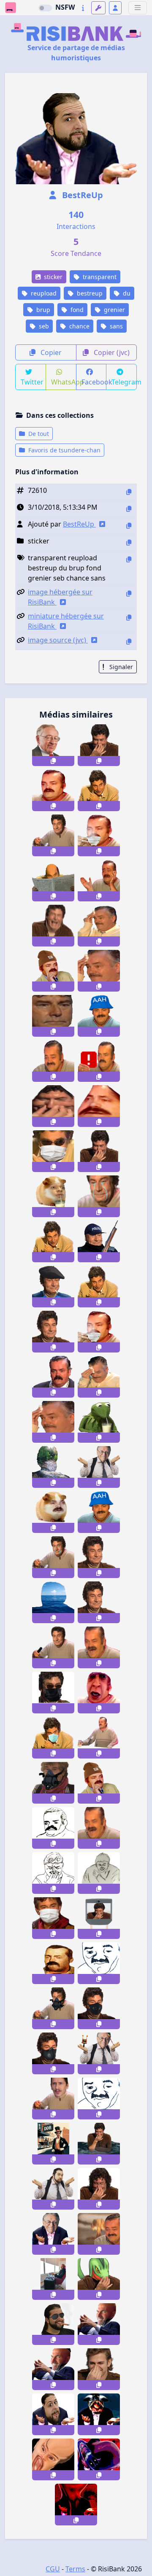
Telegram (124, 382)
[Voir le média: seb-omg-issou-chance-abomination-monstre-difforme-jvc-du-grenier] (99, 2414)
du (126, 293)
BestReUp (81, 195)
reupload (43, 293)
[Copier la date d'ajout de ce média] (129, 509)
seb (43, 326)
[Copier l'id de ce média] (129, 492)
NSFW (65, 7)
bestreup (89, 293)
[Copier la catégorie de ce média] (129, 542)
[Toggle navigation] (138, 8)
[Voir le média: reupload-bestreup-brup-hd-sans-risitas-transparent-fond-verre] (99, 1738)
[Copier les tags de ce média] (129, 559)
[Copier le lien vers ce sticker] (53, 761)
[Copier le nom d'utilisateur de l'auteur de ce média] (129, 526)
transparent (99, 277)
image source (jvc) (58, 640)
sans (115, 326)
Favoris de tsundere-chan (64, 450)
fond (76, 310)
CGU (53, 2569)
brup (42, 310)
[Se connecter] (115, 8)
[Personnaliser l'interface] (98, 8)
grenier (114, 310)
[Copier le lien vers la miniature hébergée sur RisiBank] (129, 617)
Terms (75, 2569)
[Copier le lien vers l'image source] (129, 641)
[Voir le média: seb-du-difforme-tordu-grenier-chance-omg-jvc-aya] (53, 2459)
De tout (38, 434)
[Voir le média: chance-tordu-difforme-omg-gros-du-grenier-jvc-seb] (53, 2414)
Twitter (32, 382)
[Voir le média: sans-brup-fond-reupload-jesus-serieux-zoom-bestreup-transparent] (53, 1016)
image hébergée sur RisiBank (60, 597)
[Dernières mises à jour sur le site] (83, 8)
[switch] (45, 8)
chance (79, 326)
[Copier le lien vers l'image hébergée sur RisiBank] (129, 593)
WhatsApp (64, 382)
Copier (50, 352)
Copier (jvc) (111, 352)
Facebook (94, 382)
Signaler (120, 667)
